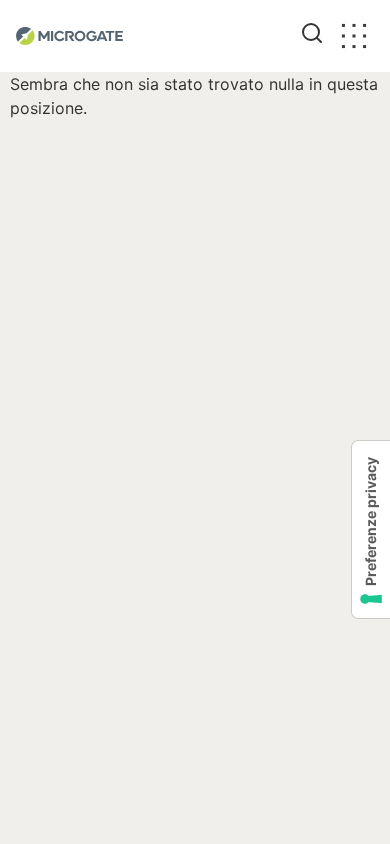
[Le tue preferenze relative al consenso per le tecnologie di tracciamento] (371, 529)
